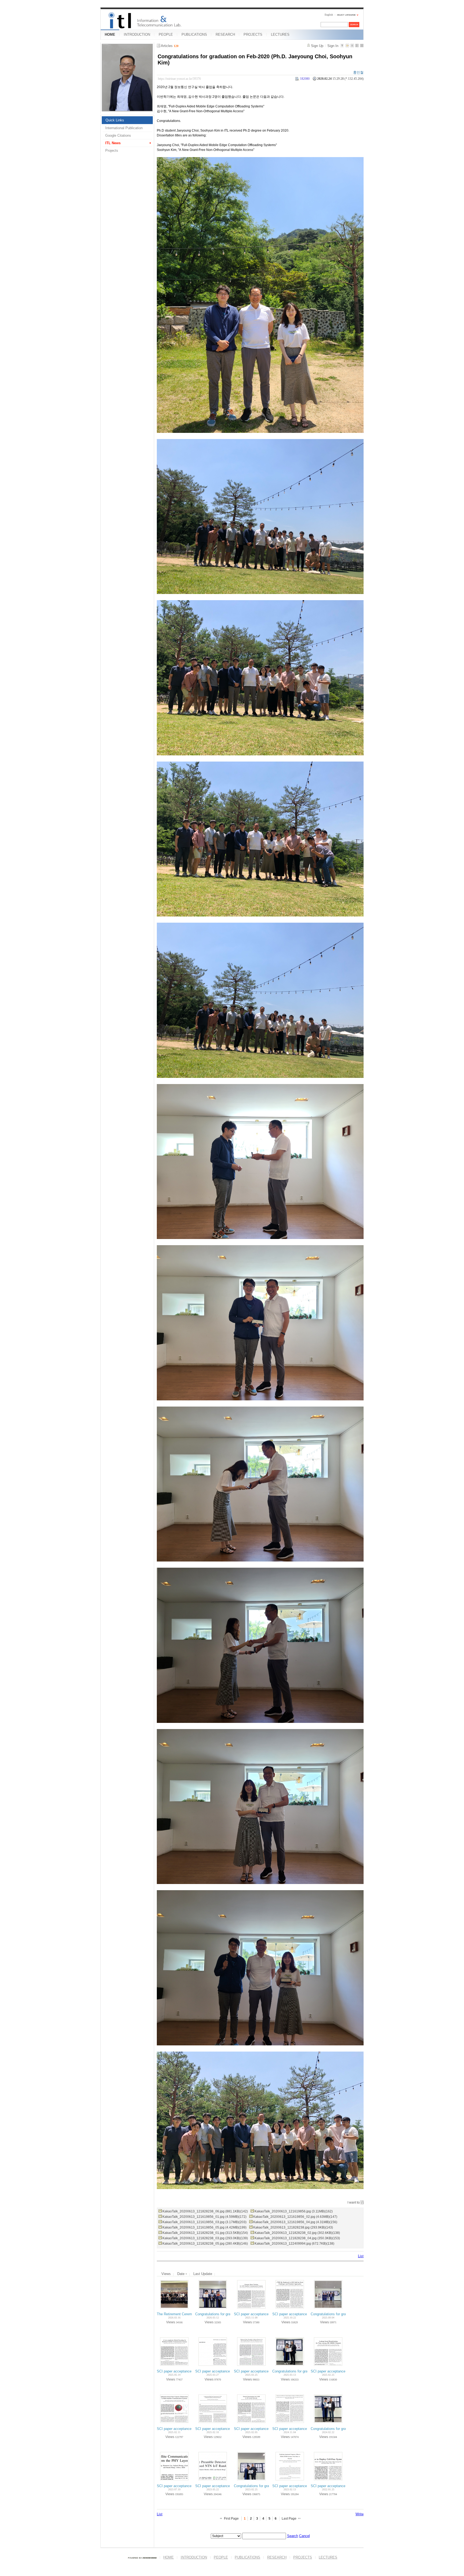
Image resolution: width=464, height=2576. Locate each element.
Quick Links (115, 120)
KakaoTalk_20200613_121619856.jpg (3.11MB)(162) (294, 2211)
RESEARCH (225, 35)
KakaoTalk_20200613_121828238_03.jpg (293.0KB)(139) (205, 2238)
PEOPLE (166, 35)
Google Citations (118, 135)
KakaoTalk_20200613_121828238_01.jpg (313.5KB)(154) (205, 2233)
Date (181, 2274)
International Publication (124, 128)
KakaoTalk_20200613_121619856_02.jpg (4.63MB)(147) (295, 2217)
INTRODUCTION (137, 35)
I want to (354, 2202)
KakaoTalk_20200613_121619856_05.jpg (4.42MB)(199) (204, 2227)
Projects (112, 151)
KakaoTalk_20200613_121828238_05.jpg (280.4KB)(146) (205, 2244)
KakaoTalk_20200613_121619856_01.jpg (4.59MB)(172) (204, 2217)
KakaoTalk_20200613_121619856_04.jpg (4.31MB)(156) (295, 2222)
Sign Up (317, 46)
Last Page (289, 2519)
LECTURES (280, 35)
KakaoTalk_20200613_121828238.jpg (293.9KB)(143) (293, 2227)
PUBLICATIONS (194, 35)
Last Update (203, 2274)
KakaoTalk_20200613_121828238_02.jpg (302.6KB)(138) (297, 2233)
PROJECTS (253, 35)
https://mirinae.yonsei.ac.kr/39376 (179, 79)
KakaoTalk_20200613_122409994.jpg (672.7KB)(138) (294, 2244)
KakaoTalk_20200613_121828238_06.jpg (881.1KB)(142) (205, 2211)
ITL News (113, 143)
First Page (231, 2519)
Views (166, 2274)
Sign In (333, 46)
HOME (110, 35)
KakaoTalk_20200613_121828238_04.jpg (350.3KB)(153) (297, 2238)
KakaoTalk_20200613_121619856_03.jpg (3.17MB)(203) (204, 2222)
